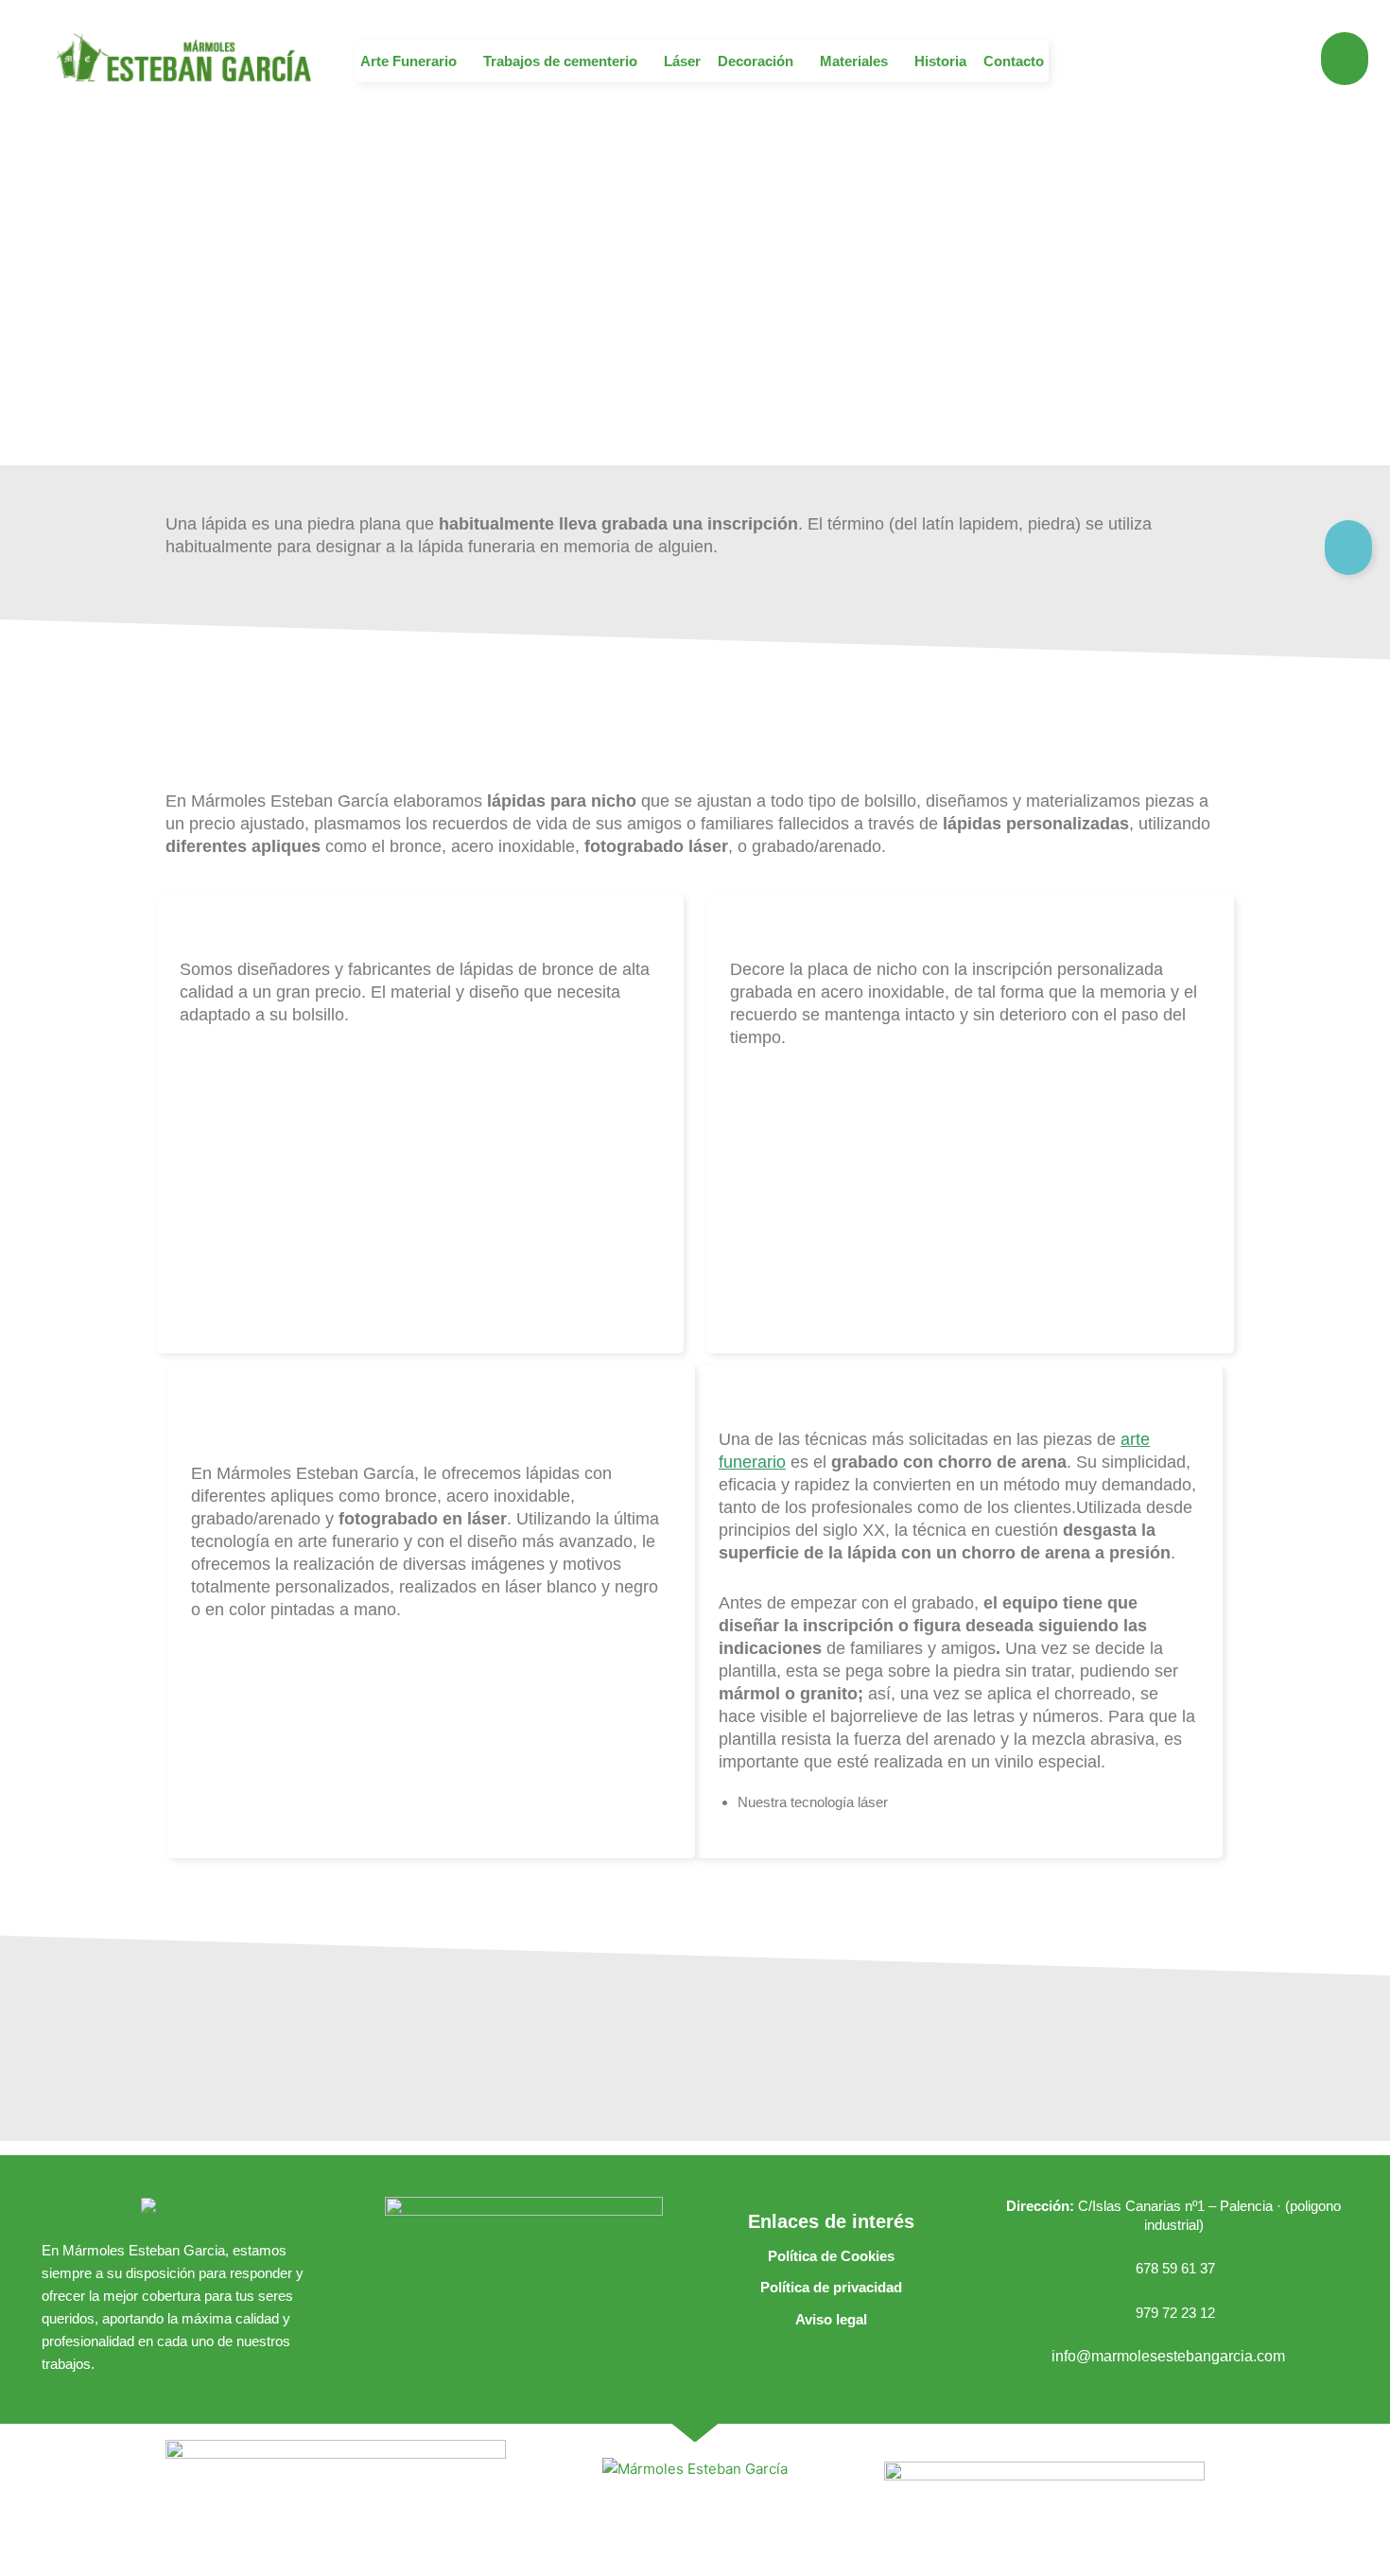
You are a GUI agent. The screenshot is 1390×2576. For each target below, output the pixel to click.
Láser (682, 61)
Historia (940, 61)
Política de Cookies (831, 2256)
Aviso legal (831, 2319)
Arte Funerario (408, 61)
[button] (413, 61)
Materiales (854, 61)
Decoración (756, 61)
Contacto (1014, 61)
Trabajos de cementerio (560, 61)
